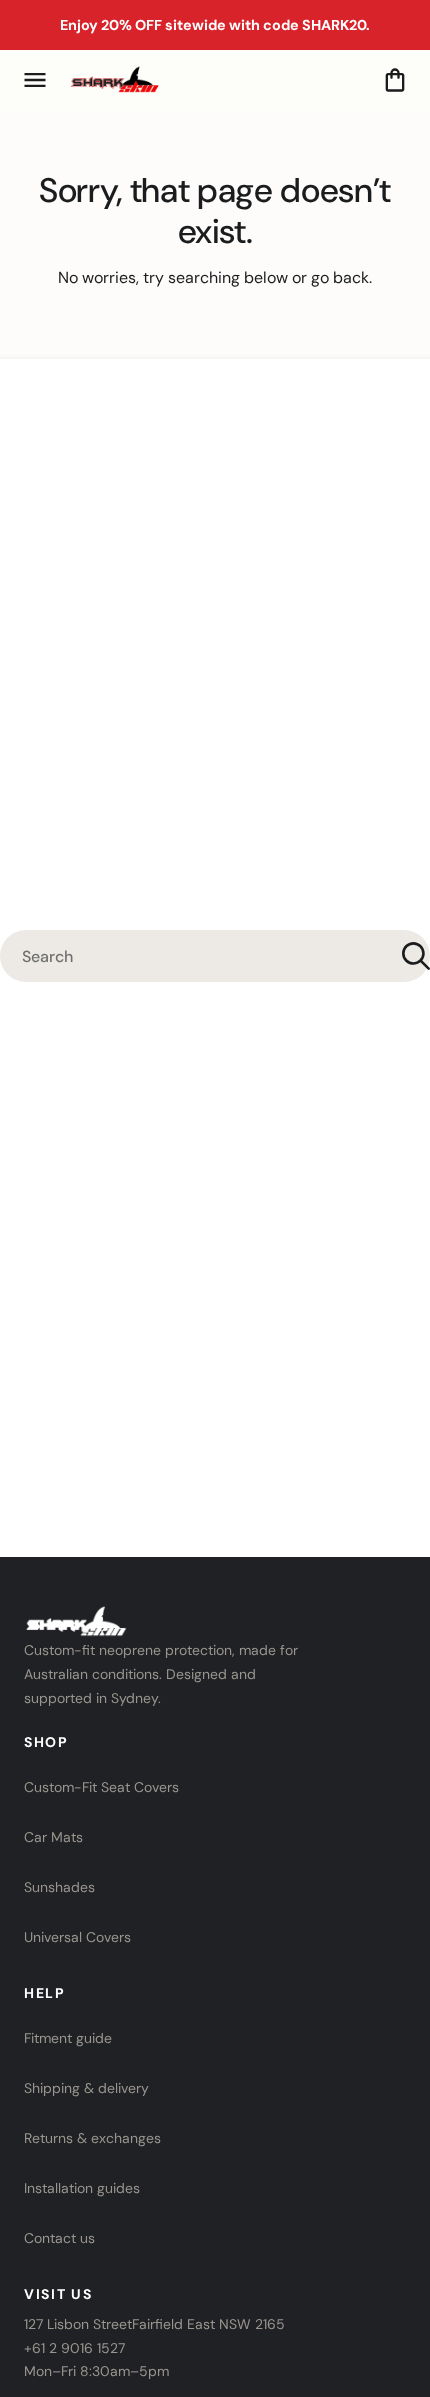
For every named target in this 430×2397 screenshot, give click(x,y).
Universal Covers (77, 1937)
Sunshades (59, 1887)
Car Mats (53, 1837)
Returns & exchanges (92, 2138)
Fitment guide (68, 2038)
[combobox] (215, 956)
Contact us (59, 2238)
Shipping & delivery (86, 2088)
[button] (35, 80)
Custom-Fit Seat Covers (101, 1787)
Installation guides (82, 2188)
